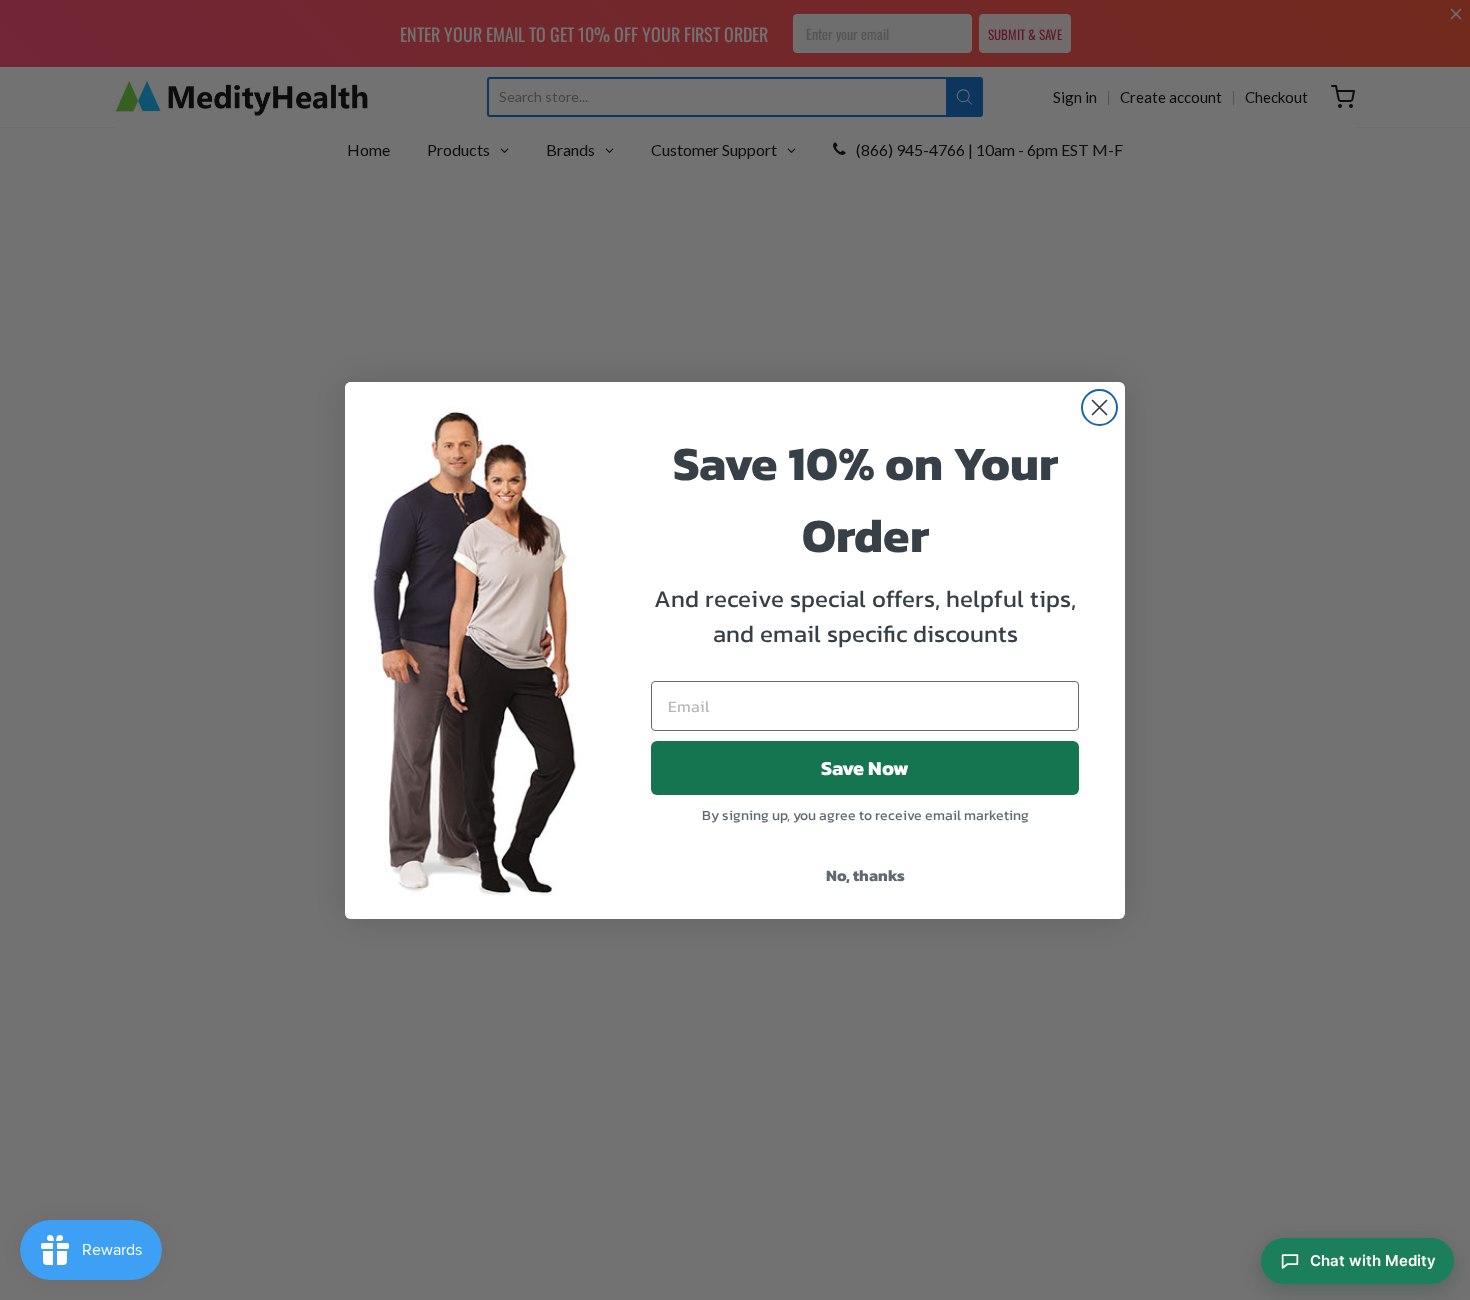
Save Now (865, 768)
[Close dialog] (1099, 407)
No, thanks (865, 875)
